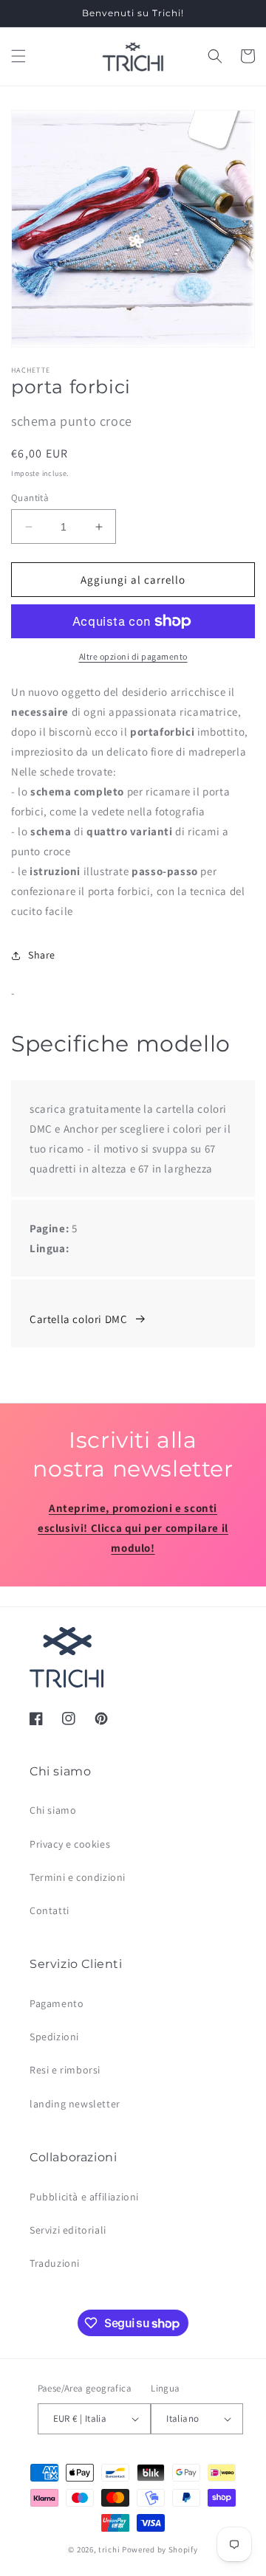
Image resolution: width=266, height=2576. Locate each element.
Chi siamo (53, 1810)
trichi (109, 2549)
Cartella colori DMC (78, 1319)
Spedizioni (54, 2037)
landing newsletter (75, 2104)
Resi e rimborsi (65, 2070)
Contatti (50, 1910)
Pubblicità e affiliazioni (84, 2197)
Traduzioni (55, 2263)
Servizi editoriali (68, 2230)
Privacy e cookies (70, 1844)
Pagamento (57, 2003)
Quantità (30, 498)
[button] (18, 56)
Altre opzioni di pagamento (133, 656)
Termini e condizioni (78, 1877)
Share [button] (42, 955)
